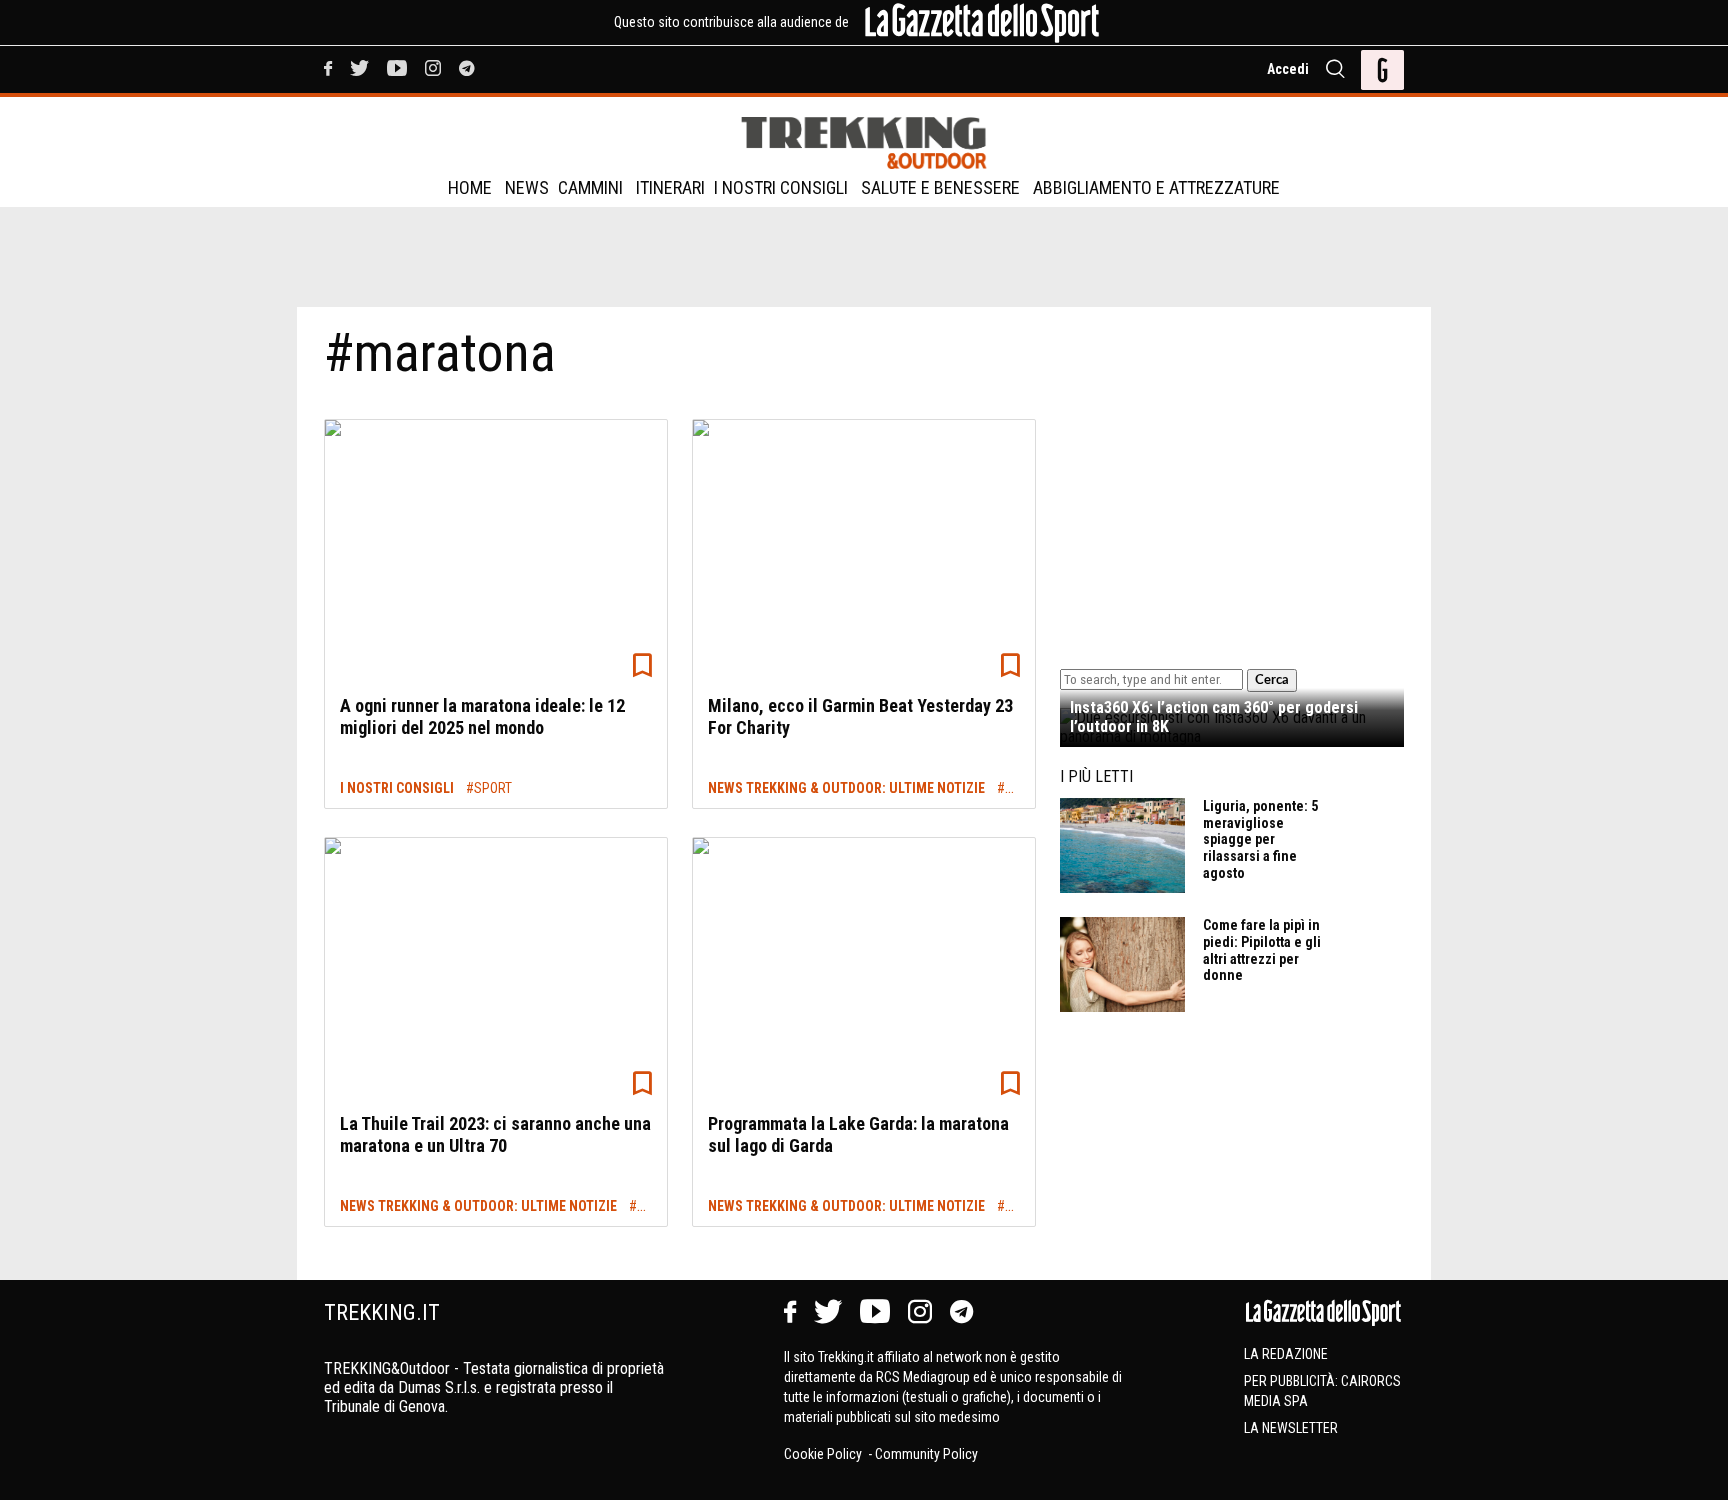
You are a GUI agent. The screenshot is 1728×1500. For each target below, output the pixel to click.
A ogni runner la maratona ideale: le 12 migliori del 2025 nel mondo (482, 716)
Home (470, 187)
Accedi (1288, 69)
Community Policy (926, 1454)
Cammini (590, 187)
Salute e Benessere (940, 187)
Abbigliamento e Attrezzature (1156, 187)
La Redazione (1286, 1354)
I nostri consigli (781, 187)
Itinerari (670, 187)
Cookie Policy (824, 1454)
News (527, 187)
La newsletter (1291, 1428)
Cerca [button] (1272, 680)
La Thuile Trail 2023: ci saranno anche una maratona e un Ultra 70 (495, 1134)
